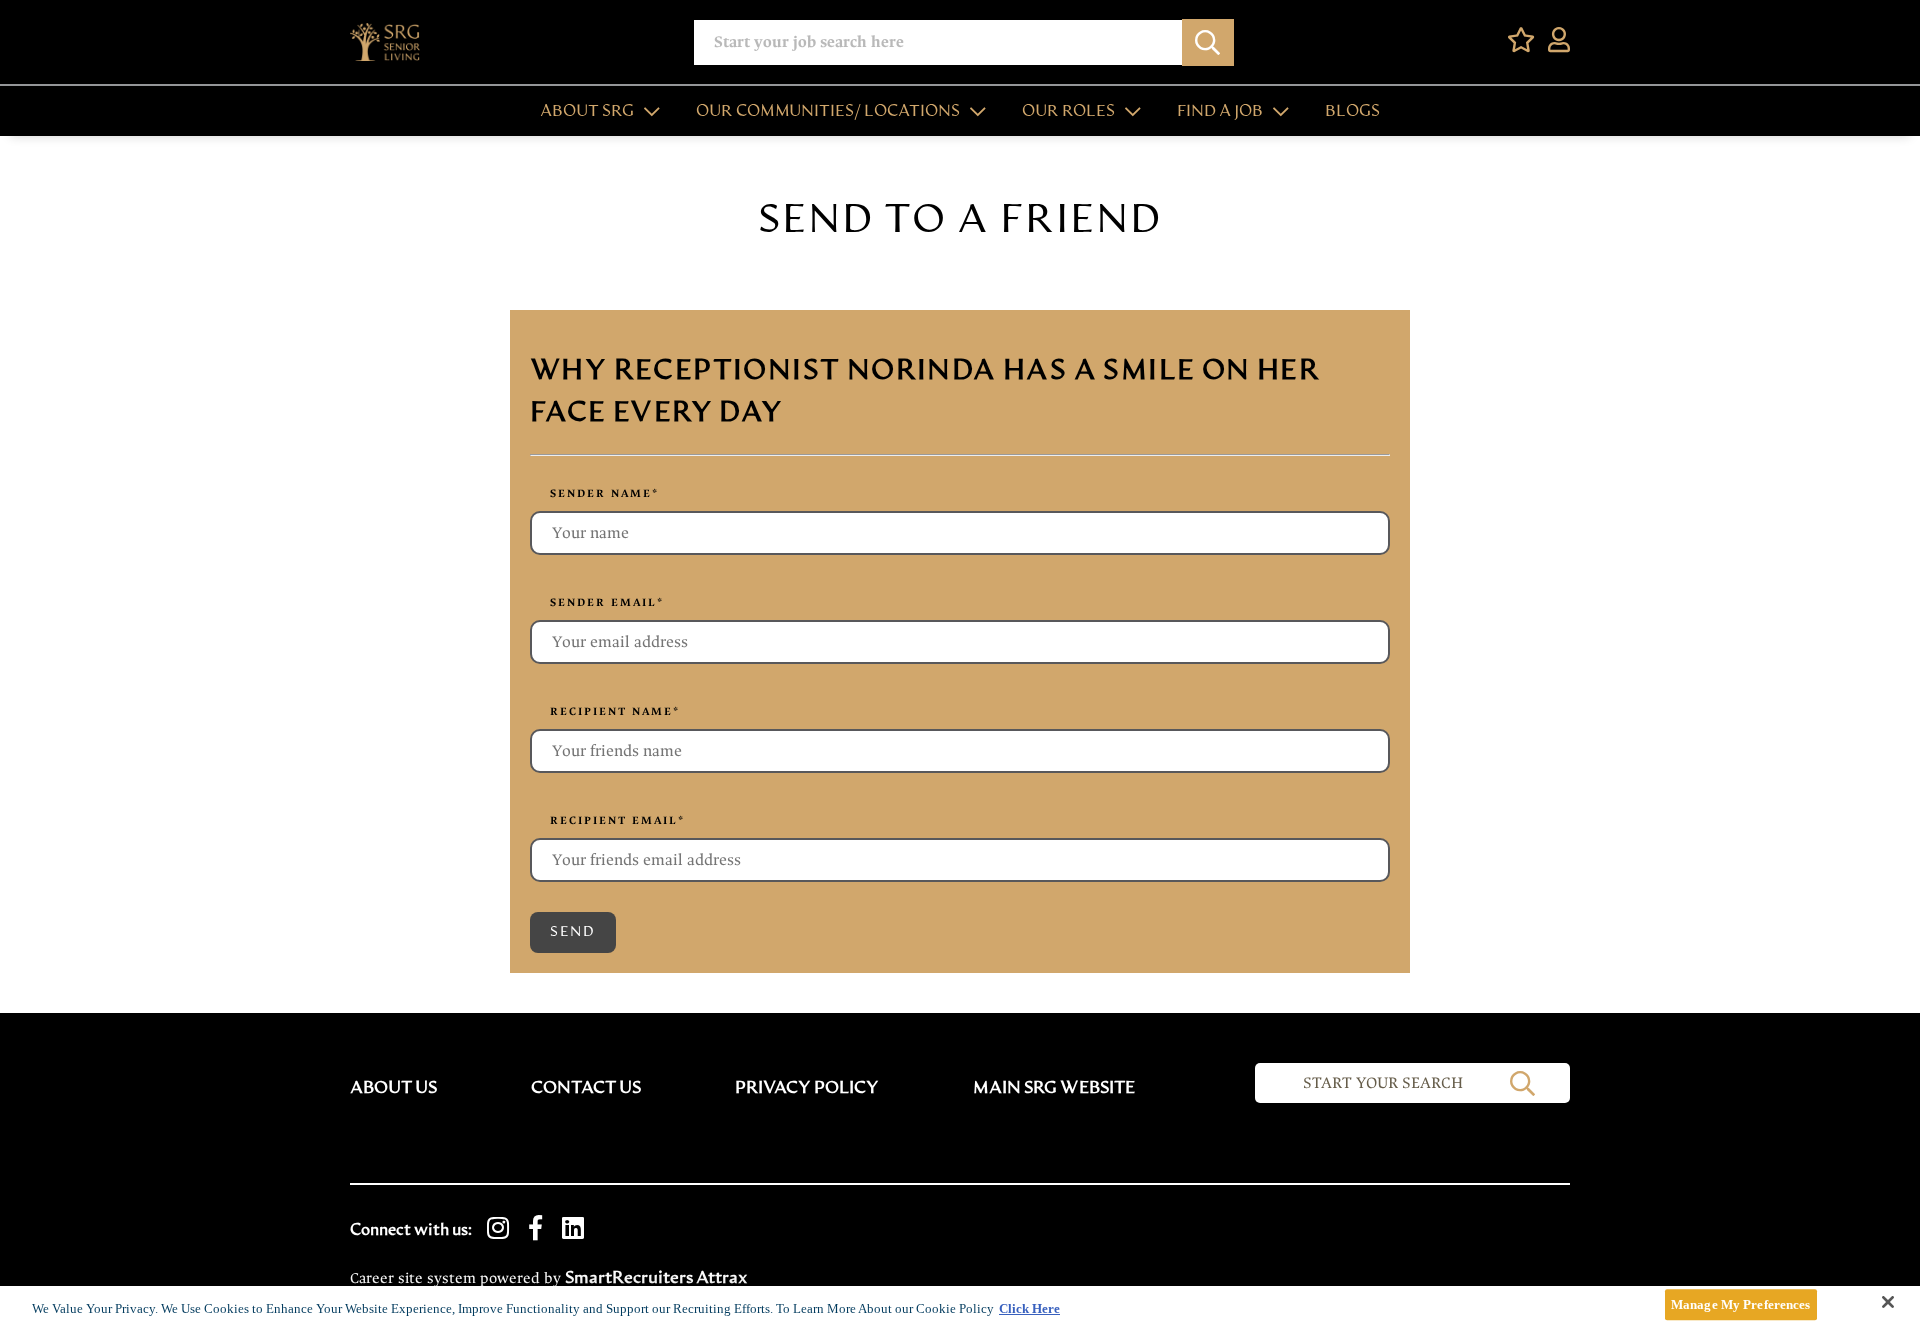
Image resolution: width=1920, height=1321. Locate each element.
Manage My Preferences (1741, 1304)
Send (573, 932)
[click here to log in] (1559, 42)
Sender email (607, 602)
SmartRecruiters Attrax (656, 1277)
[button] (647, 111)
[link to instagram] (498, 1230)
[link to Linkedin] (573, 1230)
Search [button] (1208, 42)
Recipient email (617, 820)
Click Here (1029, 1308)
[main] (960, 1303)
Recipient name (615, 711)
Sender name (604, 493)
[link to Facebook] (535, 1230)
